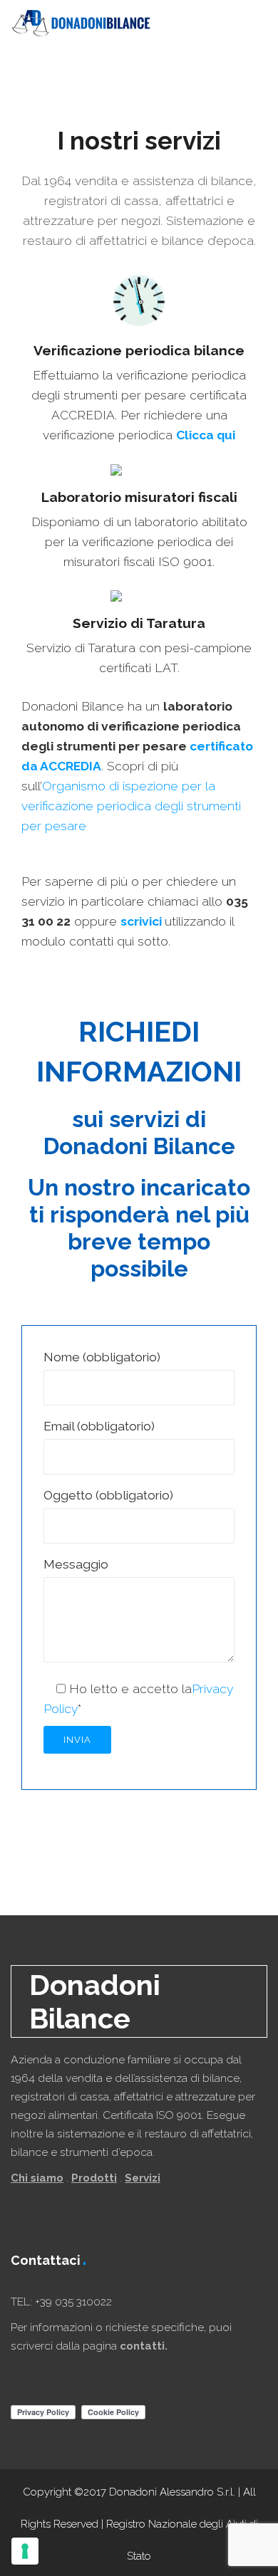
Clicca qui (206, 435)
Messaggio (76, 1564)
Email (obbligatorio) (99, 1426)
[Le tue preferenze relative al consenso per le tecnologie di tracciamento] (25, 2551)
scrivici (143, 921)
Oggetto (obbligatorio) (108, 1495)
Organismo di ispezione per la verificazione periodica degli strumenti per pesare (131, 806)
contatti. (144, 2346)
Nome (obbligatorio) (102, 1357)
